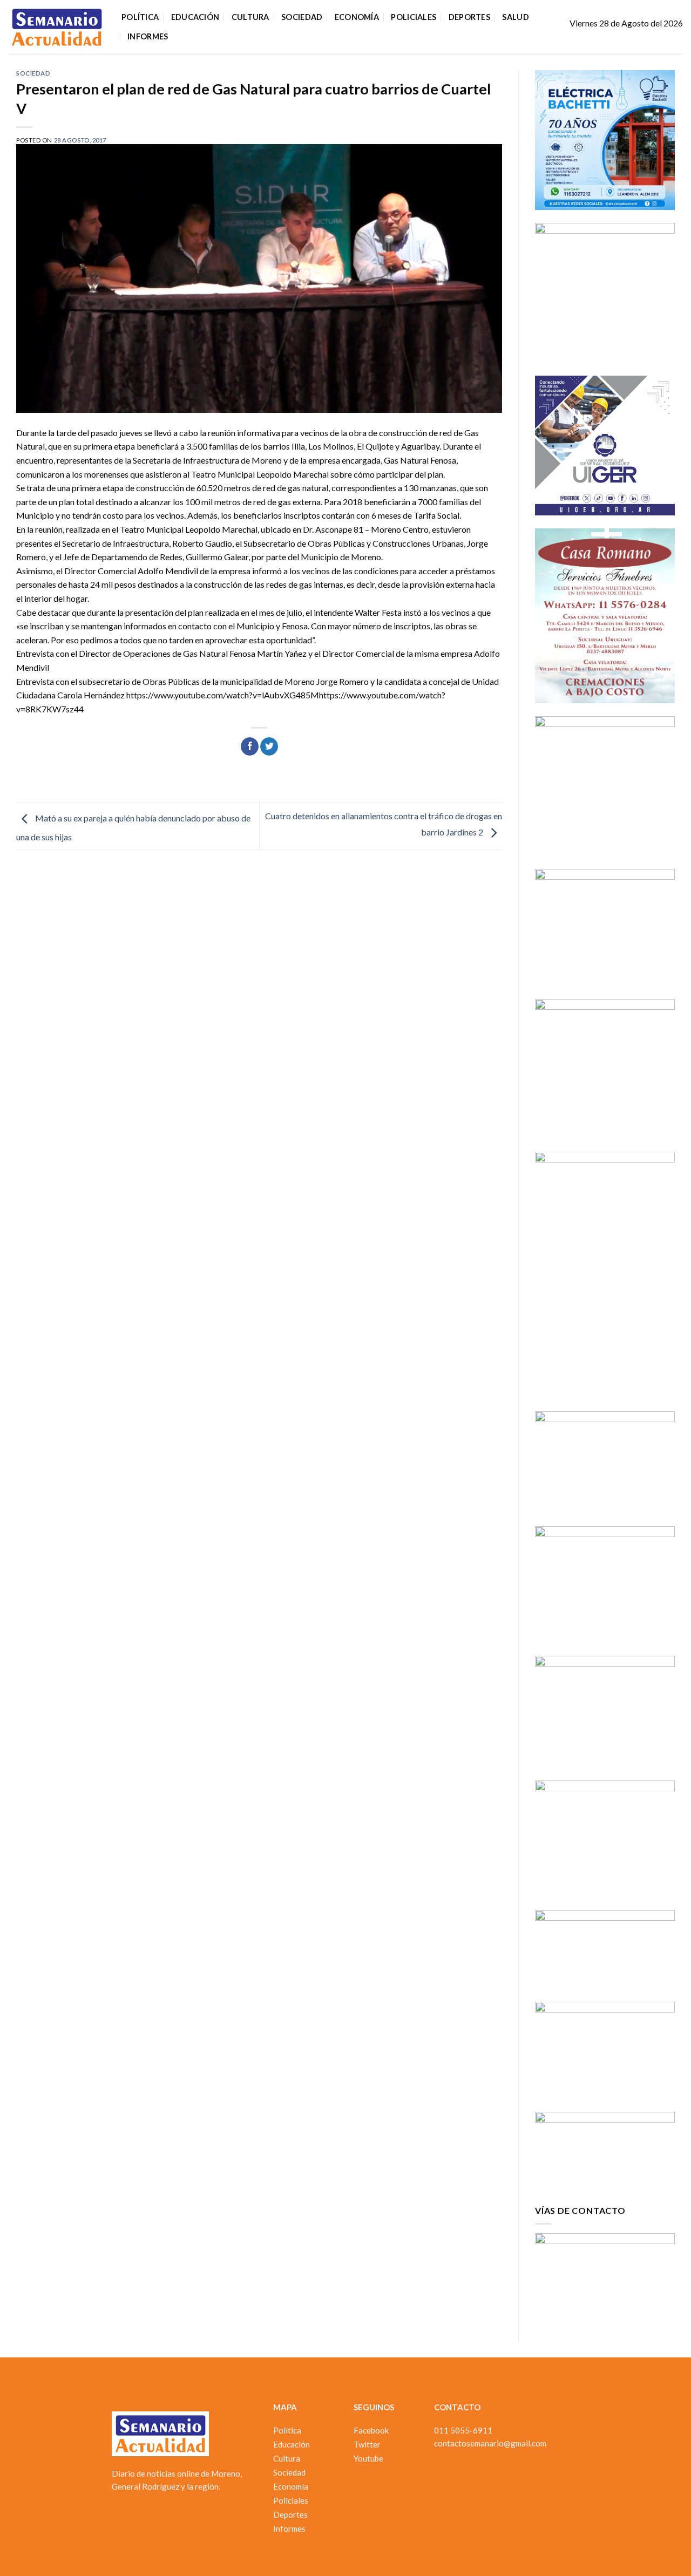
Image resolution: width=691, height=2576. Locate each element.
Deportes (469, 17)
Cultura (250, 17)
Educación (195, 17)
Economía (357, 17)
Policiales (414, 17)
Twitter (367, 2444)
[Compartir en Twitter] (269, 746)
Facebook (371, 2430)
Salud (515, 17)
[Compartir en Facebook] (250, 746)
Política (140, 17)
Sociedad (302, 17)
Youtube (368, 2458)
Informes (148, 36)
